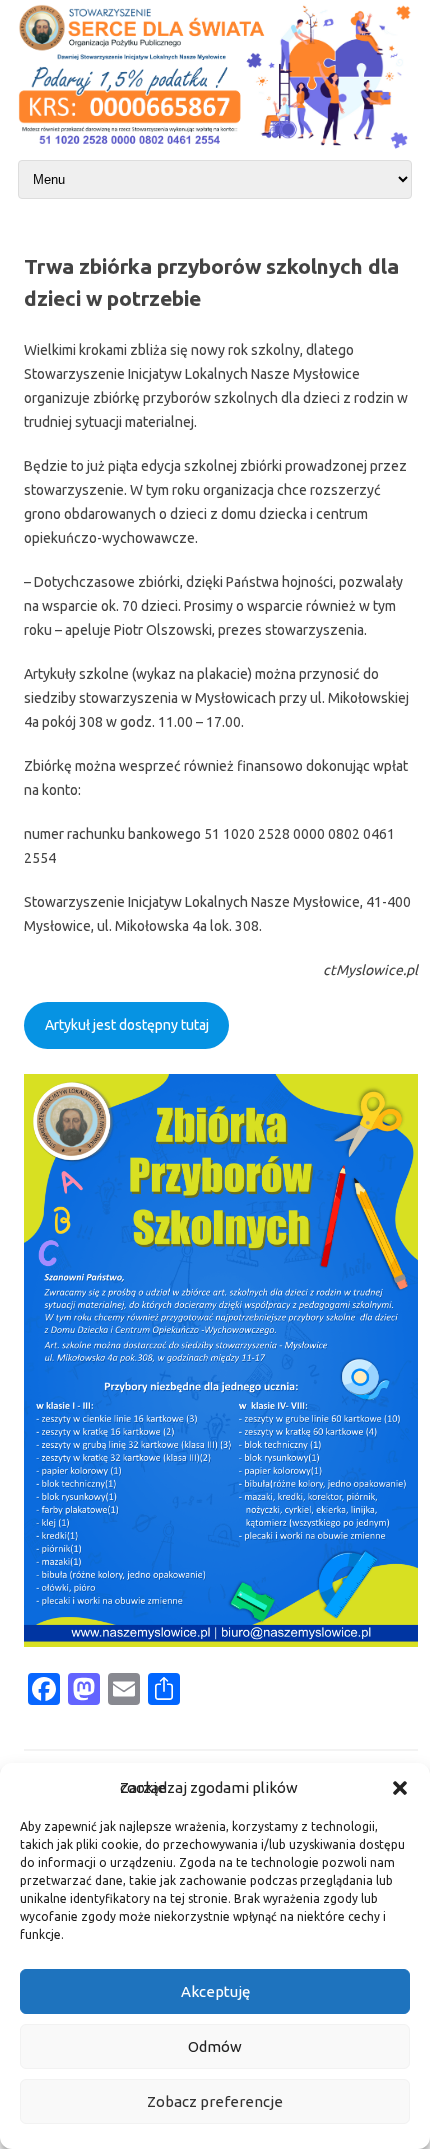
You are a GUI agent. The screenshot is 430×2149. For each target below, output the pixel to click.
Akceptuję (215, 1991)
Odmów (215, 2046)
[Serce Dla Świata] (215, 151)
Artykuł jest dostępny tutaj (127, 1025)
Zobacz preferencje (215, 2101)
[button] (400, 1788)
